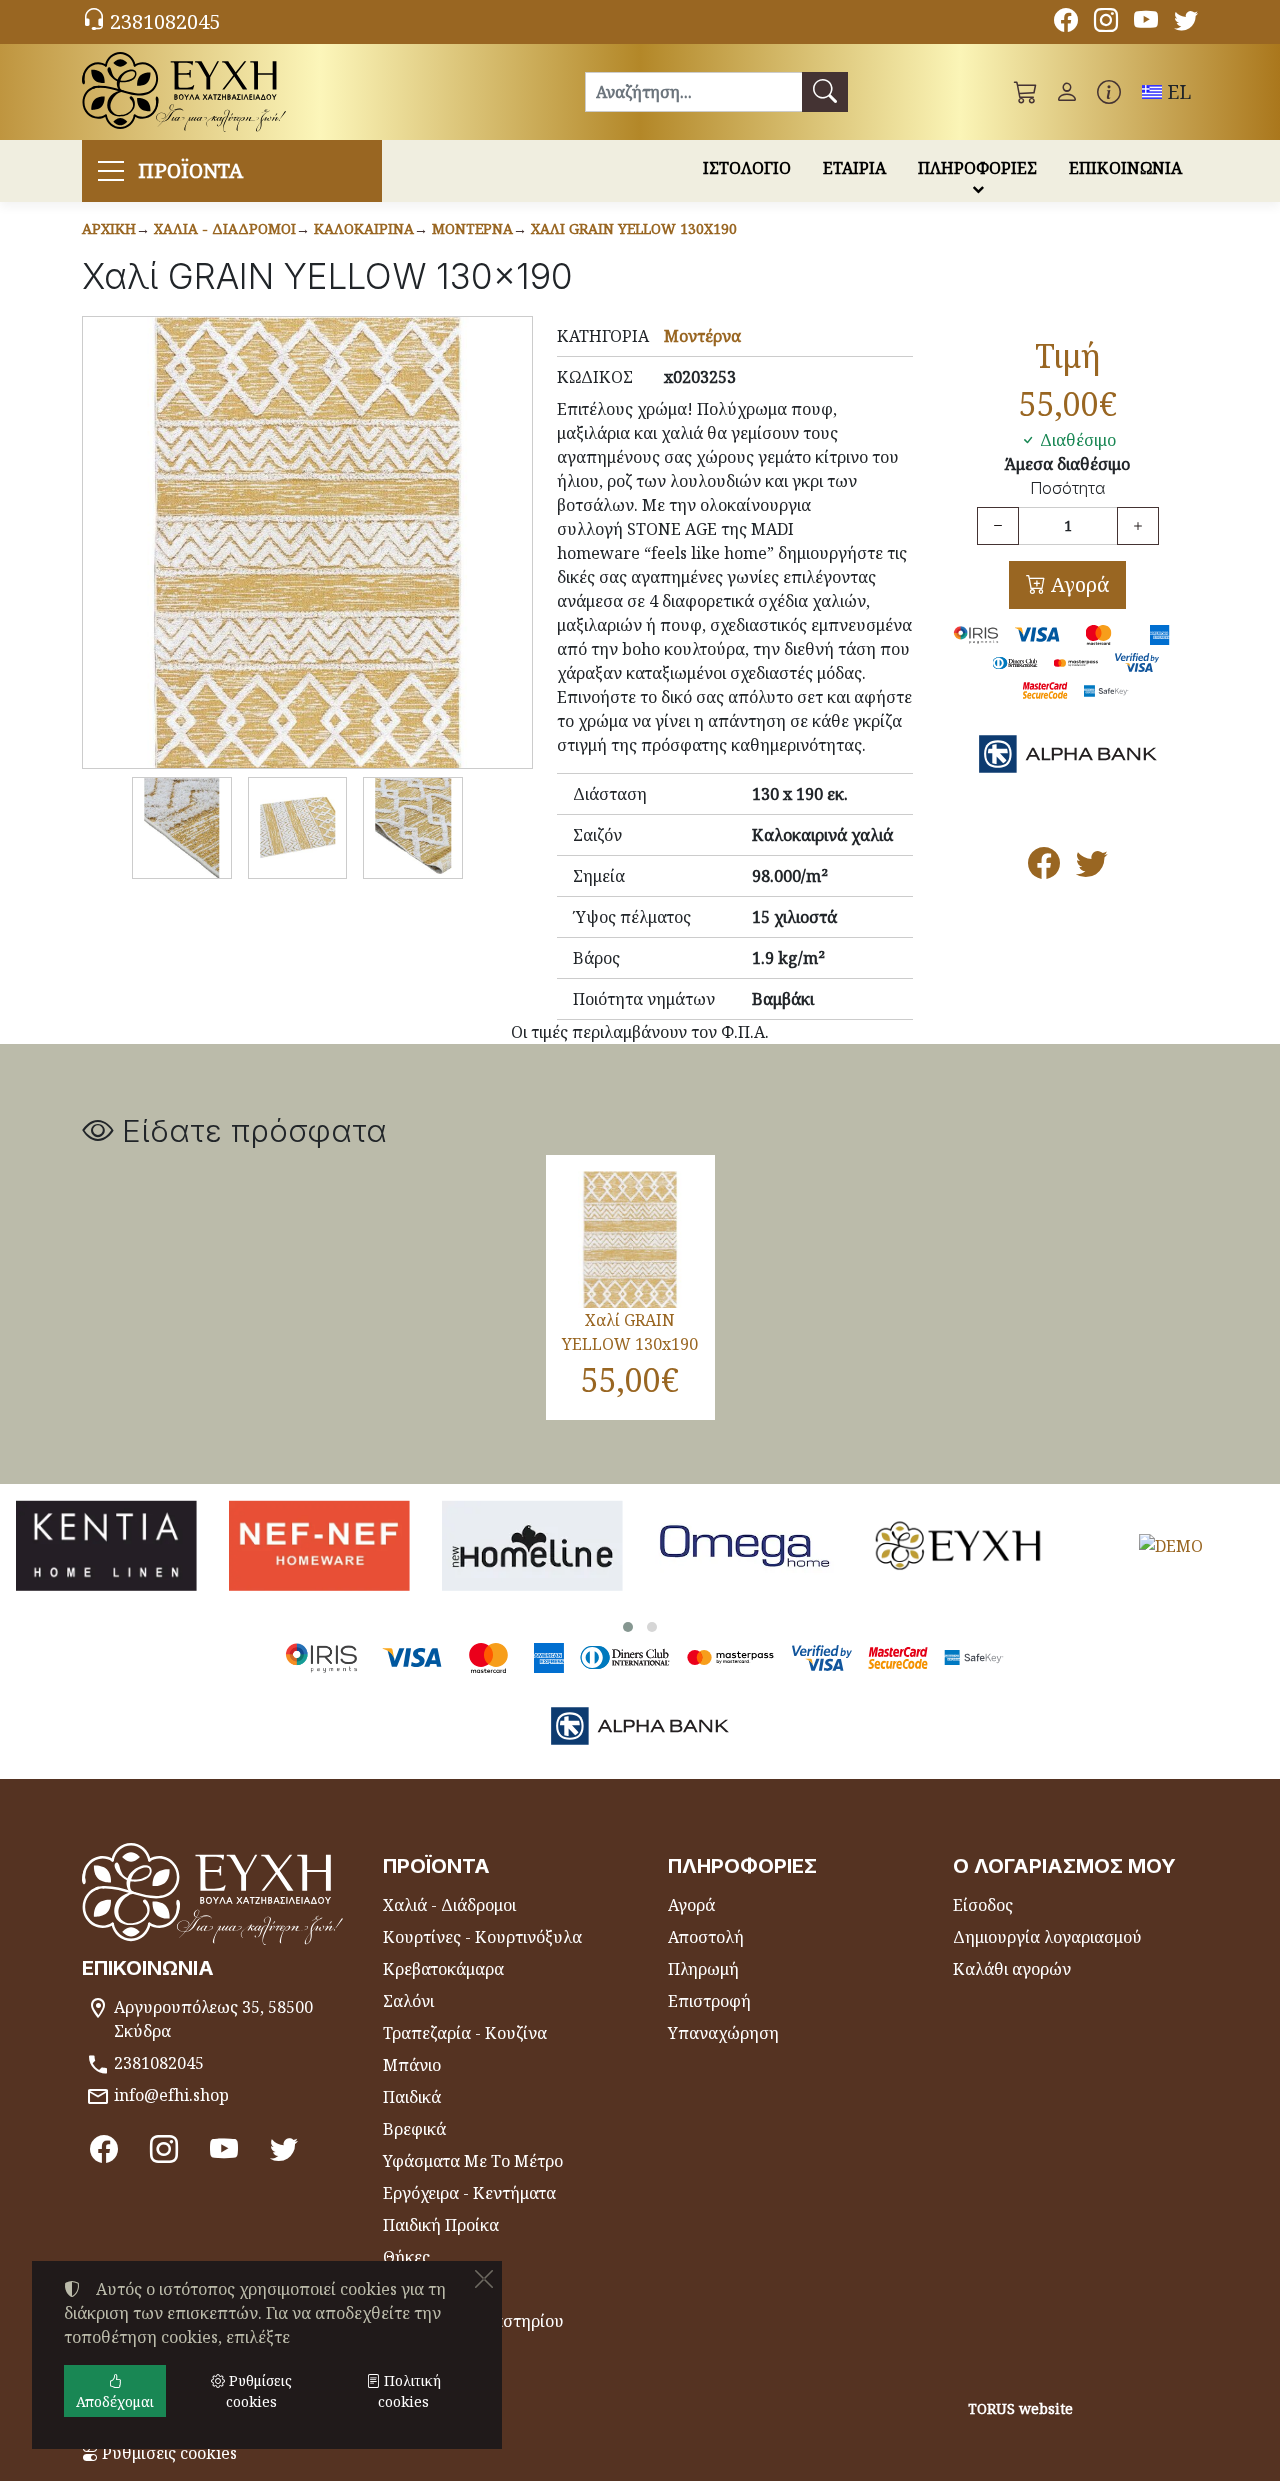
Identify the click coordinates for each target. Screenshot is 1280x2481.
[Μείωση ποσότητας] (998, 526)
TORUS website (1020, 2408)
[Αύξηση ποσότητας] (1138, 526)
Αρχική (109, 228)
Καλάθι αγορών (1012, 1969)
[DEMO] (1170, 1545)
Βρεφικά (414, 2129)
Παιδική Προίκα (441, 2225)
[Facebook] (1066, 23)
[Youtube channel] (1146, 23)
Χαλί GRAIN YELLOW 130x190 (634, 228)
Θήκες (406, 2257)
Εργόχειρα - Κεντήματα (469, 2193)
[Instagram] (1106, 23)
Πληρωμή (703, 1969)
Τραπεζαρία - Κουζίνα (465, 2033)
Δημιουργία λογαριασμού (1047, 1937)
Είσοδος (983, 1905)
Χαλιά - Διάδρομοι (225, 228)
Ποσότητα (1067, 488)
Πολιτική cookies (409, 2391)
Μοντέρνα (472, 228)
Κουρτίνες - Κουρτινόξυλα (482, 1937)
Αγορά (1077, 584)
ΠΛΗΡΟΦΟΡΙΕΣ (977, 168)
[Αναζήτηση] (825, 92)
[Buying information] (1109, 92)
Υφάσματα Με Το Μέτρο (473, 2161)
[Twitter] (1186, 23)
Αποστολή (706, 1937)
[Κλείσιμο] (484, 2279)
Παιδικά (412, 2097)
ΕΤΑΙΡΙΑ (854, 168)
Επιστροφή (709, 2001)
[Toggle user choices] (1067, 92)
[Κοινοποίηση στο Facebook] (1044, 869)
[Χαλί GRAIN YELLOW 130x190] (307, 542)
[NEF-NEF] (319, 1545)
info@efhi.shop (171, 2095)
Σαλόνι (408, 2001)
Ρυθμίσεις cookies (167, 2453)
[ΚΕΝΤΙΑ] (106, 1545)
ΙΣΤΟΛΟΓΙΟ (747, 168)
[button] (1026, 92)
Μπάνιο (412, 2065)
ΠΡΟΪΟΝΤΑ (190, 170)
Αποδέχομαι (115, 2401)
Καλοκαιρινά (364, 228)
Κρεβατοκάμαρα (443, 1969)
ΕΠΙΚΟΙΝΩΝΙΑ (1125, 168)
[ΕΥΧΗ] (958, 1545)
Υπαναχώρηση (723, 2033)
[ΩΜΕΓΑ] (745, 1545)
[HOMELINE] (532, 1545)
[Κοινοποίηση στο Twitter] (1092, 869)
